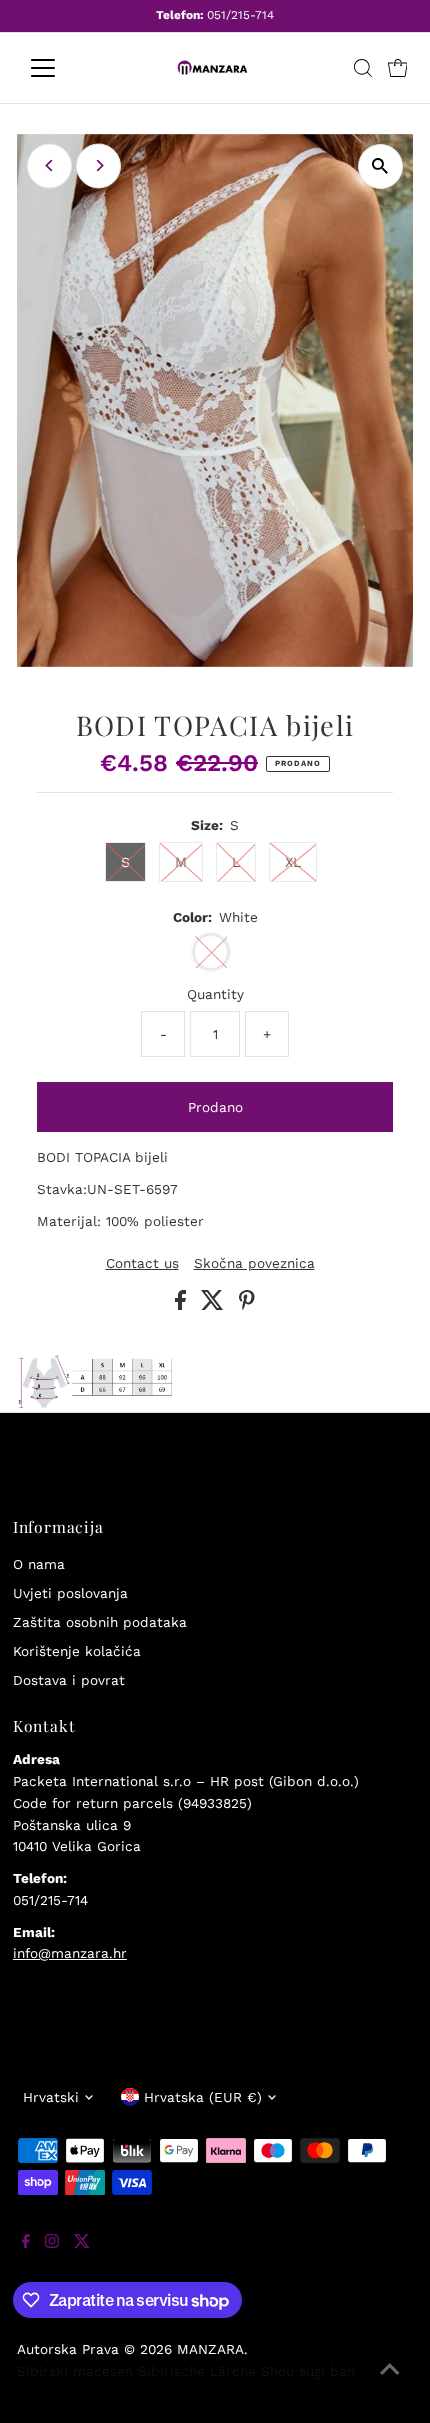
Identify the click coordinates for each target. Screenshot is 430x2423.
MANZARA (210, 2349)
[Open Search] (363, 68)
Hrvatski (51, 2097)
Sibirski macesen (75, 2371)
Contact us (142, 1264)
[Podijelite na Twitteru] (215, 1305)
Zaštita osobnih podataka (100, 1622)
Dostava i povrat (69, 1680)
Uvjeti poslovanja (70, 1593)
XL (293, 862)
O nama (39, 1564)
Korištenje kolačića (77, 1651)
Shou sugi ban (308, 2371)
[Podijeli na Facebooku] (183, 1305)
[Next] (98, 165)
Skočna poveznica (254, 1264)
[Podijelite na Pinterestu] (247, 1305)
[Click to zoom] (380, 166)
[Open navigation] (64, 68)
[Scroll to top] (390, 2383)
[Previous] (49, 165)
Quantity (215, 994)
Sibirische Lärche (197, 2371)
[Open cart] (398, 68)
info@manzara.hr (70, 1953)
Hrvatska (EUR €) (203, 2097)
